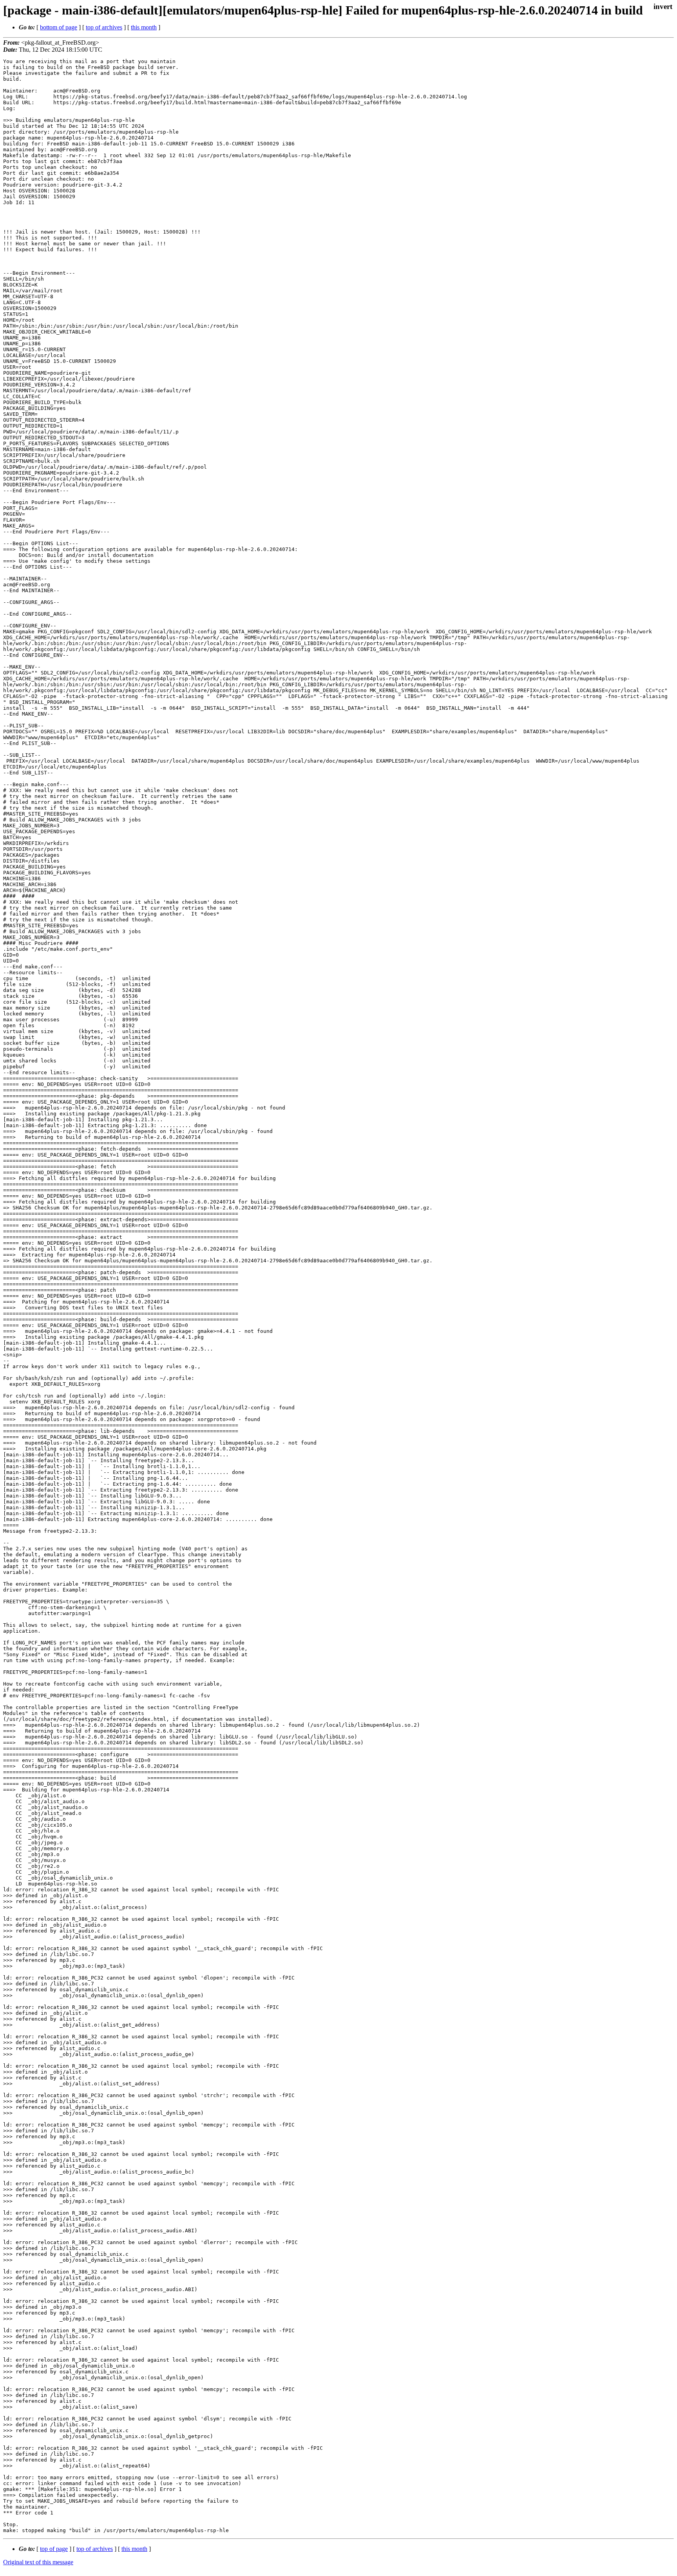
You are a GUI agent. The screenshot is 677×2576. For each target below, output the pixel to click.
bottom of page (59, 27)
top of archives (104, 27)
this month (144, 27)
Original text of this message (38, 2562)
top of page (54, 2549)
